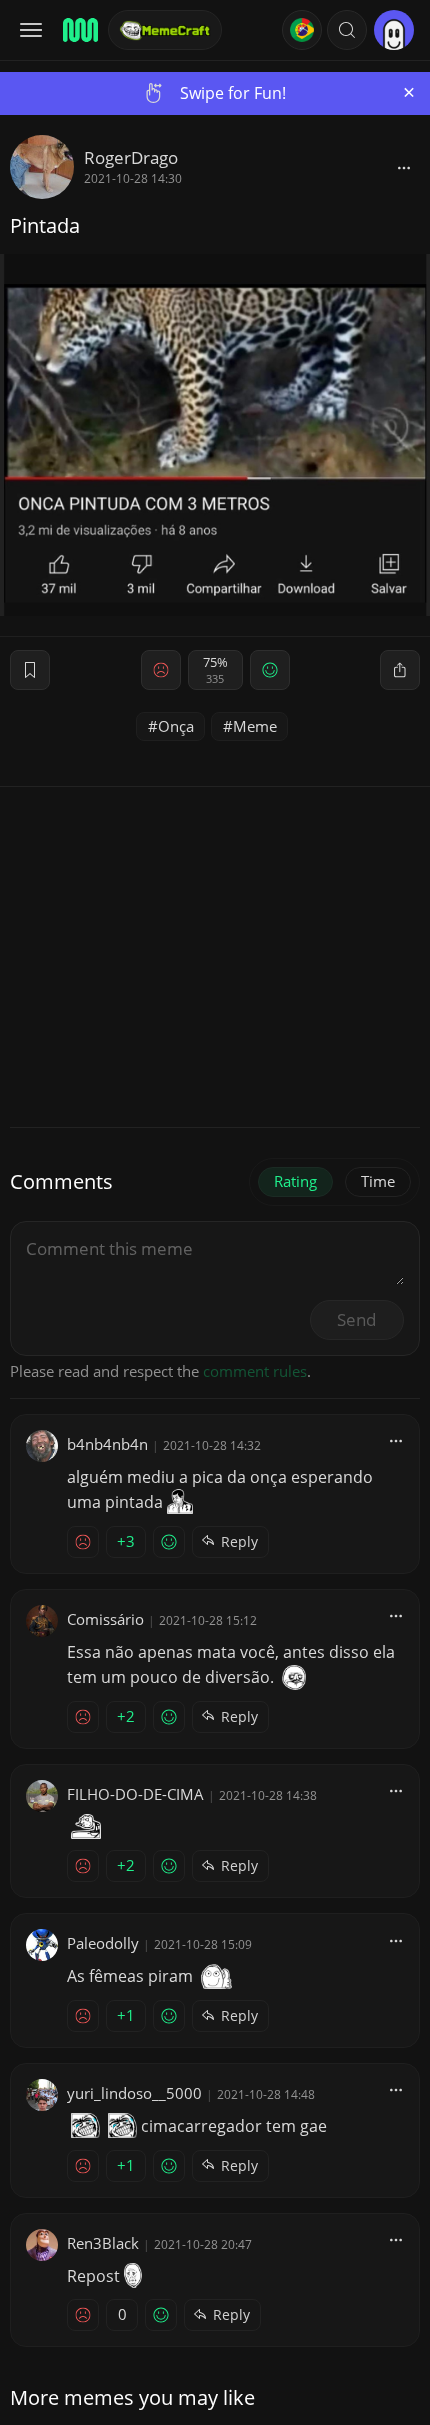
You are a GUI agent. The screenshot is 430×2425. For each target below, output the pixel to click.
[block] (404, 167)
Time (378, 1181)
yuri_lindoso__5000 (134, 2093)
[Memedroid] (79, 30)
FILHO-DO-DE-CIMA (135, 1794)
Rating (295, 1181)
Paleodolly (103, 1943)
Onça (176, 726)
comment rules (255, 1371)
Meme (255, 726)
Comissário (105, 1619)
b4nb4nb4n (107, 1444)
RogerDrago (131, 157)
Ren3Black (103, 2243)
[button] (347, 30)
